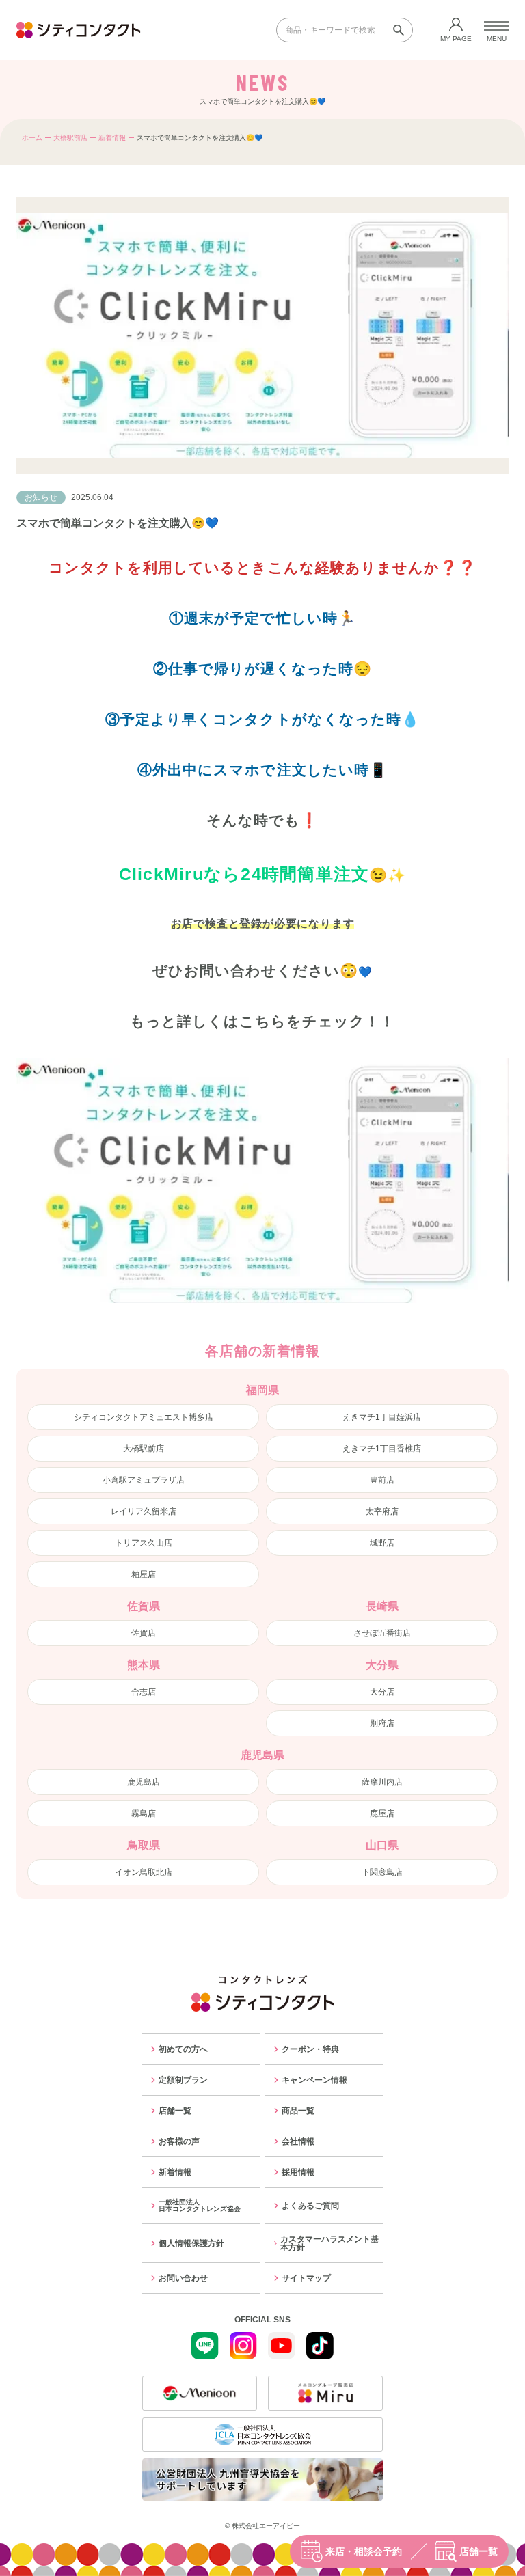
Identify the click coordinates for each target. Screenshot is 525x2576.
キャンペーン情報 (314, 2080)
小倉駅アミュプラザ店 (144, 1480)
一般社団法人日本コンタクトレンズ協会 (200, 2205)
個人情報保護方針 (191, 2243)
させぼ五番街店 (382, 1633)
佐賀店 (144, 1633)
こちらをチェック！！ (318, 1021)
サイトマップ (306, 2278)
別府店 (382, 1723)
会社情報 (298, 2141)
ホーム (32, 138)
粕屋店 (144, 1574)
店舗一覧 (479, 2551)
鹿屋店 (382, 1813)
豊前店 (382, 1480)
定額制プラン (183, 2080)
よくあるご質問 (310, 2206)
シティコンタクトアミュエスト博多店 (144, 1417)
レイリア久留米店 (144, 1511)
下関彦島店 (382, 1872)
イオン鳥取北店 (144, 1872)
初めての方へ (183, 2049)
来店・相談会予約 (364, 2551)
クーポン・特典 (310, 2049)
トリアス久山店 (144, 1543)
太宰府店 (382, 1511)
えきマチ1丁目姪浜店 (382, 1417)
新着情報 (112, 138)
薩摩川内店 (382, 1782)
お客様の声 (179, 2141)
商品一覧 (298, 2111)
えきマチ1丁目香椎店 (382, 1449)
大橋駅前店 (70, 138)
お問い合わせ (183, 2278)
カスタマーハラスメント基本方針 (329, 2243)
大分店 (382, 1692)
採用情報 (298, 2172)
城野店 (382, 1543)
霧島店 (144, 1813)
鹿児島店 (144, 1782)
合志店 (144, 1692)
